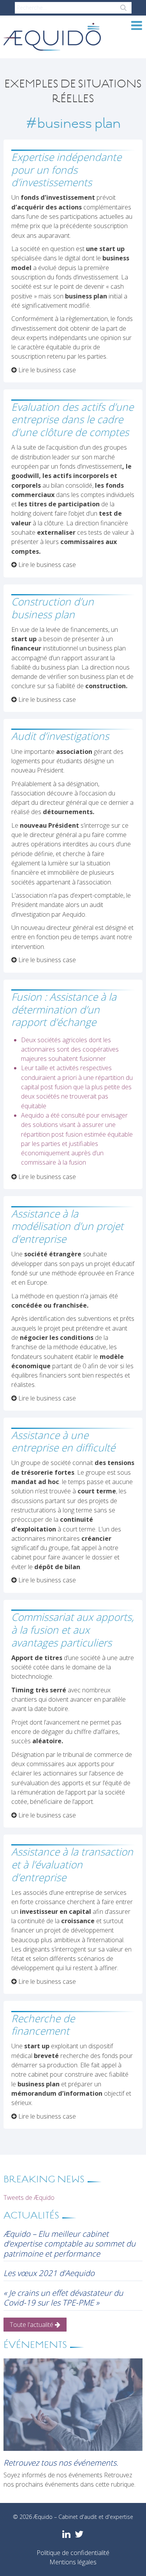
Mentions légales (73, 2562)
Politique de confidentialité (73, 2553)
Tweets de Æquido (29, 2198)
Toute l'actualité (32, 2325)
